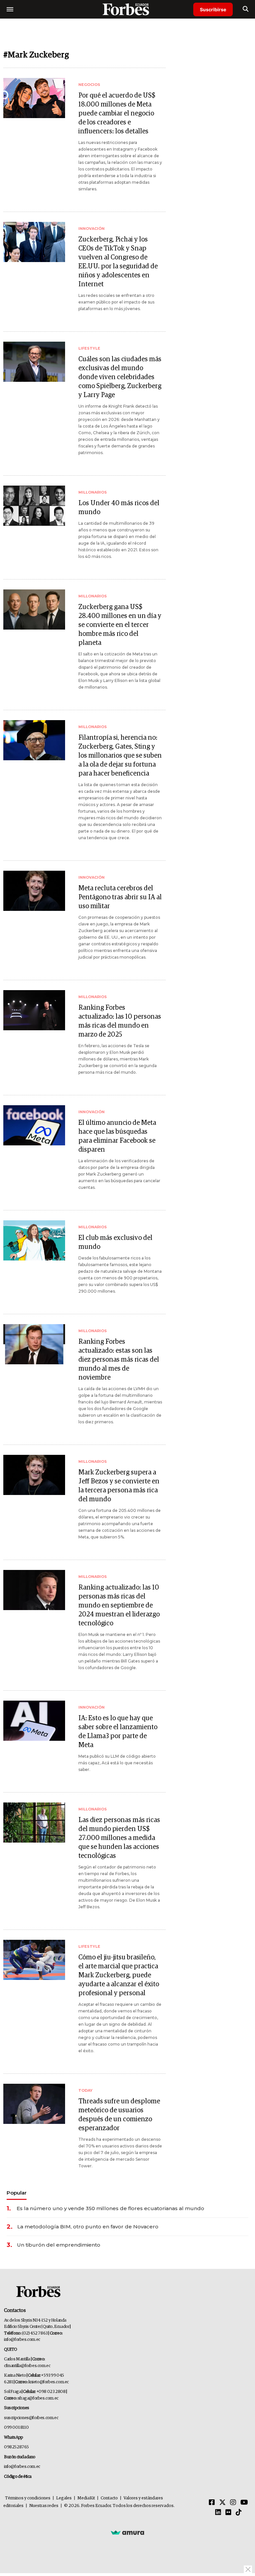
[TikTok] (239, 2513)
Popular (17, 2193)
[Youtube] (244, 2503)
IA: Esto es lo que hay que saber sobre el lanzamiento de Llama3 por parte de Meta (118, 1732)
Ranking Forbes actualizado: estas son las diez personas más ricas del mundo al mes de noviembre (119, 1360)
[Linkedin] (218, 2513)
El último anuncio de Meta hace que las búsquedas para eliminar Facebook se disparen (117, 1136)
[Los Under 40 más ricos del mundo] (34, 506)
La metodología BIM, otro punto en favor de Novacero (88, 2227)
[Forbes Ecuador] (127, 9)
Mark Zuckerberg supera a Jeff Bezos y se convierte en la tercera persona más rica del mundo (119, 1486)
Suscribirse (213, 9)
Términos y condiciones (28, 2498)
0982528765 (16, 2447)
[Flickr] (228, 2513)
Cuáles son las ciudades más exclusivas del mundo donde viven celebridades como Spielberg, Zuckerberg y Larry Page (120, 377)
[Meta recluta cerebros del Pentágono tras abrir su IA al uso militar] (34, 891)
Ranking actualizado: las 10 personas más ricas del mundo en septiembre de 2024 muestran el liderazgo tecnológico (119, 1605)
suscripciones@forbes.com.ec (31, 2418)
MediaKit (86, 2498)
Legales (64, 2498)
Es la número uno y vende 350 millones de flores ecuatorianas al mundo (110, 2208)
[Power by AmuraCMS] (127, 2532)
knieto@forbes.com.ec (49, 2382)
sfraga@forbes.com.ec (38, 2398)
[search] (246, 9)
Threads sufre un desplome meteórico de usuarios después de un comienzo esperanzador (119, 2115)
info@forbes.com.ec (22, 2340)
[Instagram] (233, 2503)
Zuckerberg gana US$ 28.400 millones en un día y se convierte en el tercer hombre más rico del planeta (120, 625)
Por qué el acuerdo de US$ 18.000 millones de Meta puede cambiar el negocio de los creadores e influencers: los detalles (117, 113)
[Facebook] (212, 2503)
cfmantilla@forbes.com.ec (27, 2366)
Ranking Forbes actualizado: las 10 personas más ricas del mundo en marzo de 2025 (120, 1021)
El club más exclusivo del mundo (115, 1242)
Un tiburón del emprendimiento (59, 2245)
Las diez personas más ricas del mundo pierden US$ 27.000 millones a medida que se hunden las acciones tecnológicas (119, 1838)
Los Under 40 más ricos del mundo (119, 508)
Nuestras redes (44, 2506)
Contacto (109, 2498)
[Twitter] (222, 2503)
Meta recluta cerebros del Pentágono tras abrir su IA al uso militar (120, 897)
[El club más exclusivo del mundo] (34, 1240)
